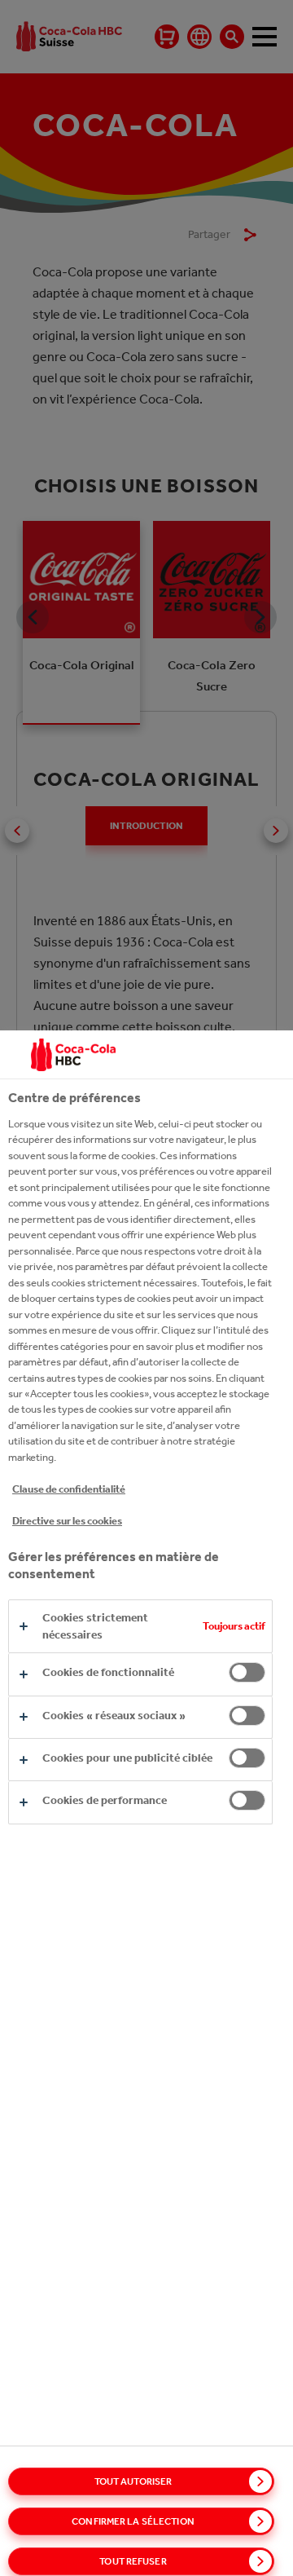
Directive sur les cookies (67, 1521)
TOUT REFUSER (133, 2561)
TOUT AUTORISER (133, 2481)
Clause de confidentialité (69, 1489)
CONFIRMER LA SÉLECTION (133, 2521)
